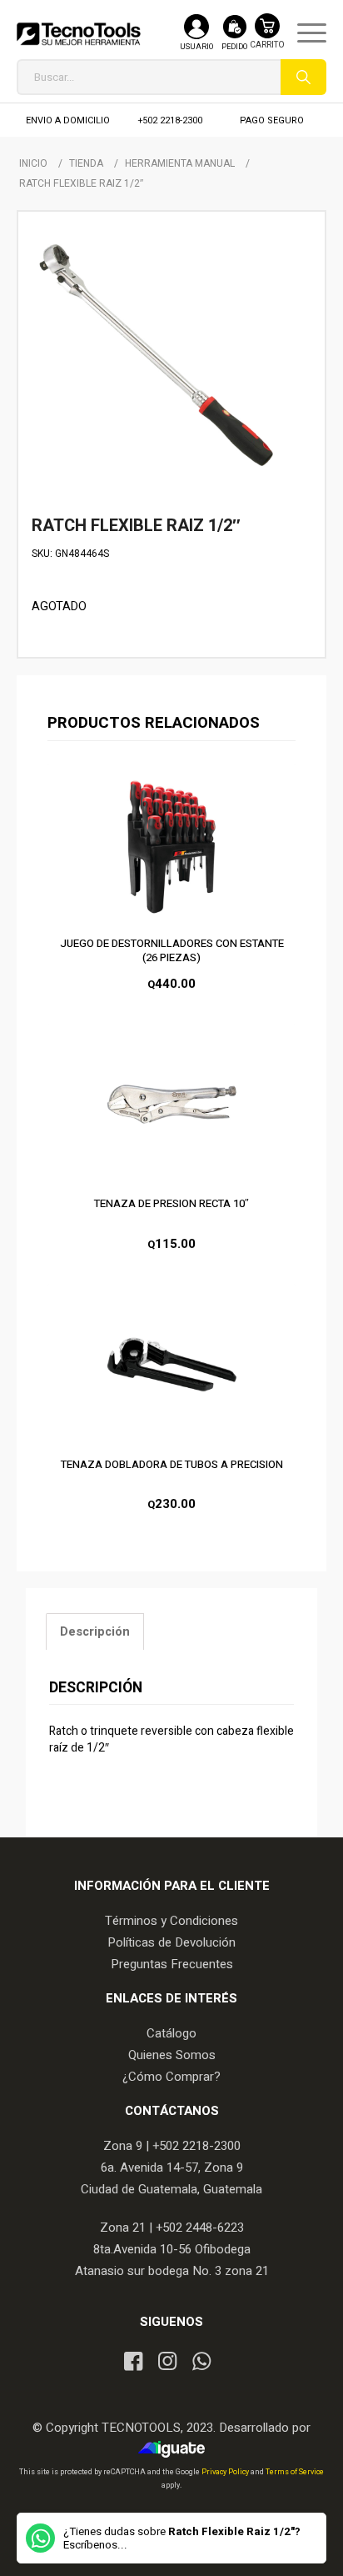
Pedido (234, 47)
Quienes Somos (172, 2055)
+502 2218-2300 (170, 120)
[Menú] (303, 33)
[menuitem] (303, 33)
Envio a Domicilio (68, 120)
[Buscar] (303, 77)
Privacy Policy (226, 2472)
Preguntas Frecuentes (172, 1964)
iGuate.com (176, 2449)
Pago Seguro (272, 120)
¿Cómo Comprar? (171, 2077)
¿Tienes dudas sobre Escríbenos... (182, 2538)
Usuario (196, 47)
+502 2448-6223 (200, 2228)
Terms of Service (295, 2472)
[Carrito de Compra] (267, 40)
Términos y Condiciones (171, 1921)
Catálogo (171, 2033)
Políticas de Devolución (171, 1942)
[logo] (79, 33)
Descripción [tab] (95, 1632)
